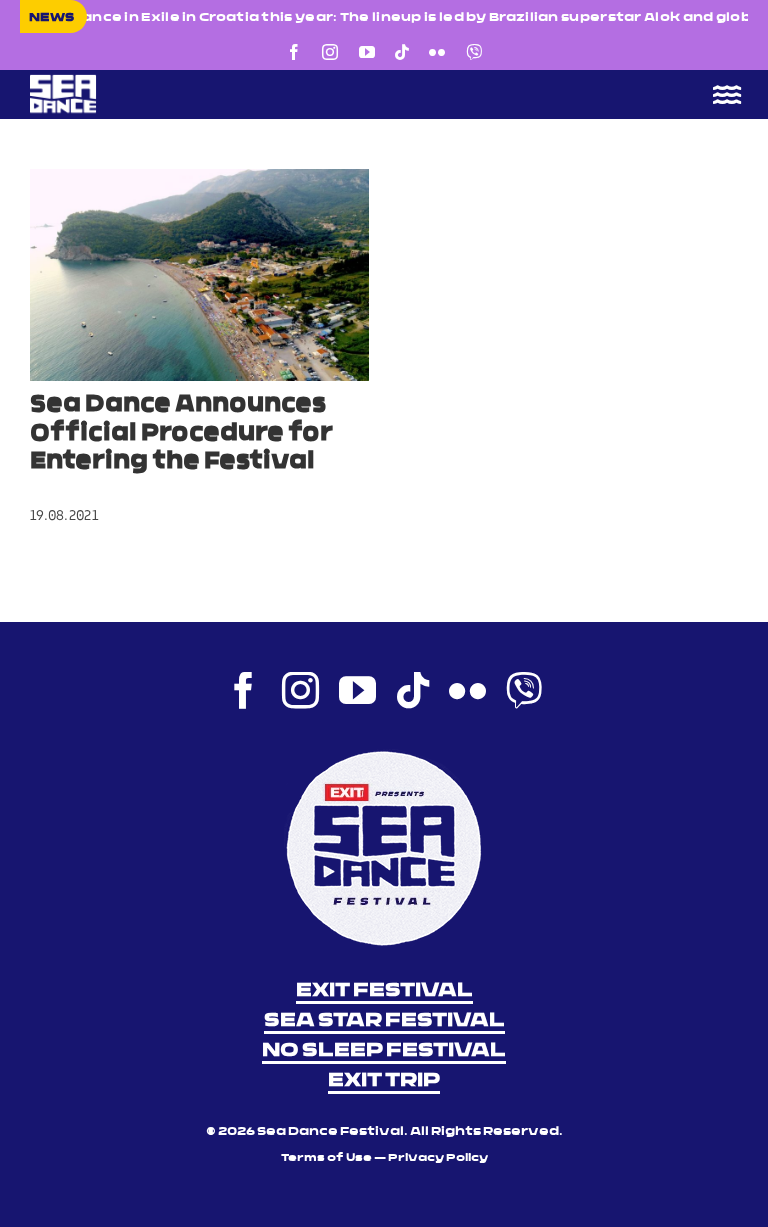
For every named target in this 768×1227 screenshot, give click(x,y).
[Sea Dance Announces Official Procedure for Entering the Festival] (199, 275)
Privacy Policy (438, 1158)
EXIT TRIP (384, 1081)
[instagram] (330, 52)
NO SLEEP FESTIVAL (384, 1051)
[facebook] (294, 52)
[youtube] (367, 52)
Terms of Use (326, 1158)
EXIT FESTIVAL (384, 991)
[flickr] (437, 52)
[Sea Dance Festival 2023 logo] (200, 81)
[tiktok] (402, 52)
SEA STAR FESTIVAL (384, 1021)
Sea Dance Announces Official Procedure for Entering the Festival (181, 434)
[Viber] (474, 52)
